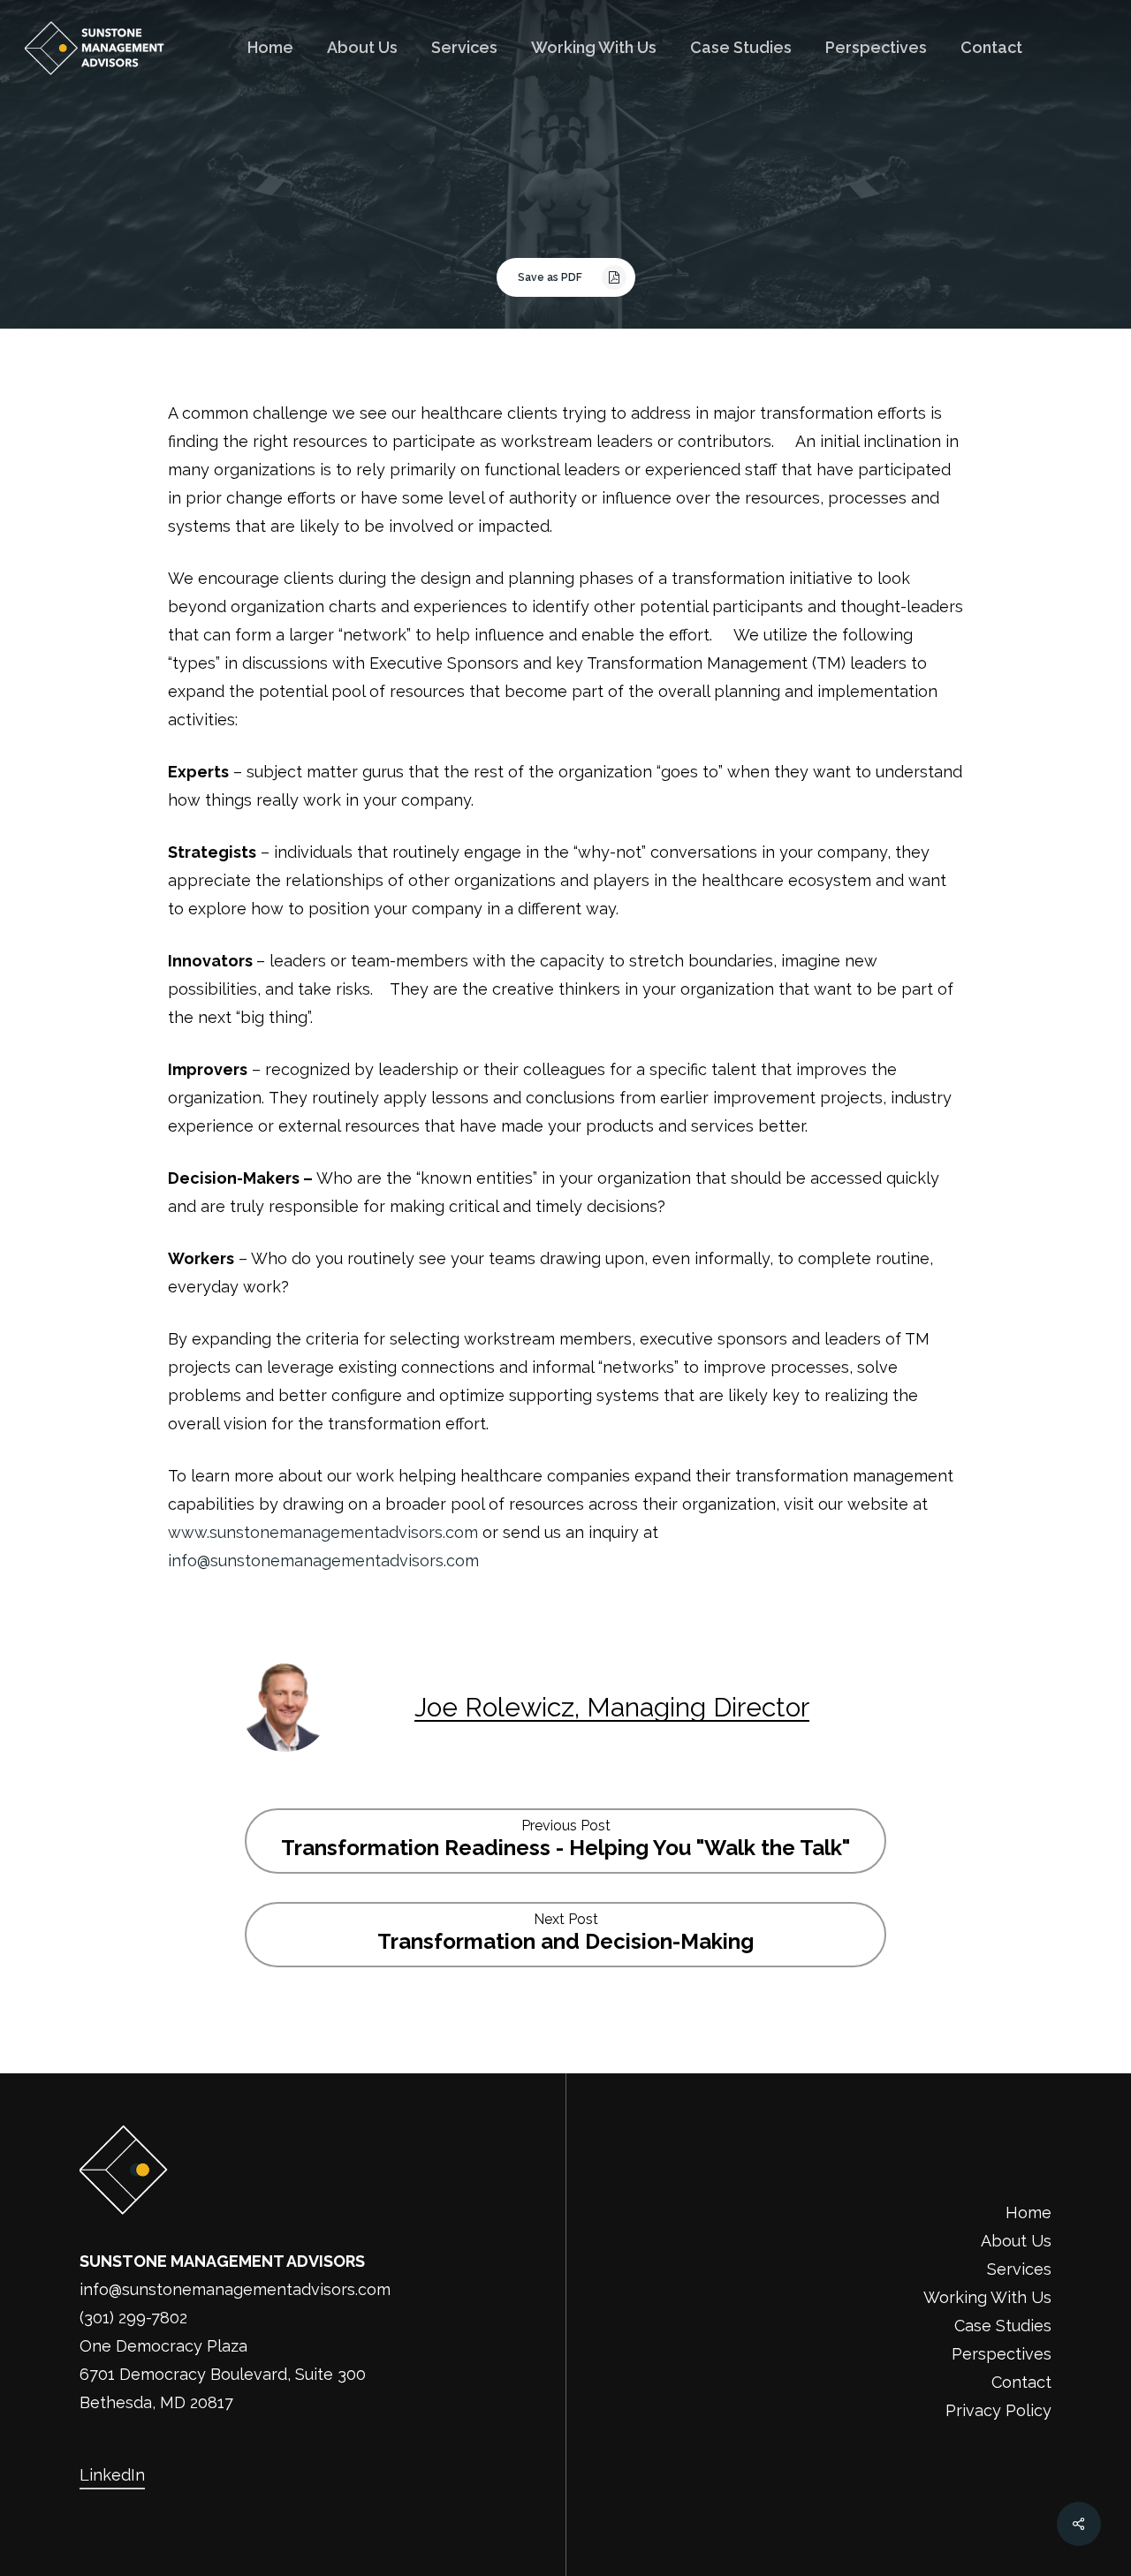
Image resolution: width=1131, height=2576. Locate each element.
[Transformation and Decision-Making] (565, 1935)
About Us (1016, 2241)
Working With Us (987, 2297)
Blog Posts (565, 207)
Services (1019, 2269)
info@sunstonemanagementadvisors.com (323, 1561)
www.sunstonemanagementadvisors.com (323, 1532)
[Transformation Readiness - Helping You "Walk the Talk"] (565, 1841)
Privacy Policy (998, 2410)
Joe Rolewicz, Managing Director (612, 1707)
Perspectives (1002, 2354)
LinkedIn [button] (112, 2475)
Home (1029, 2212)
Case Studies (1003, 2326)
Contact (1021, 2382)
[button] (566, 277)
